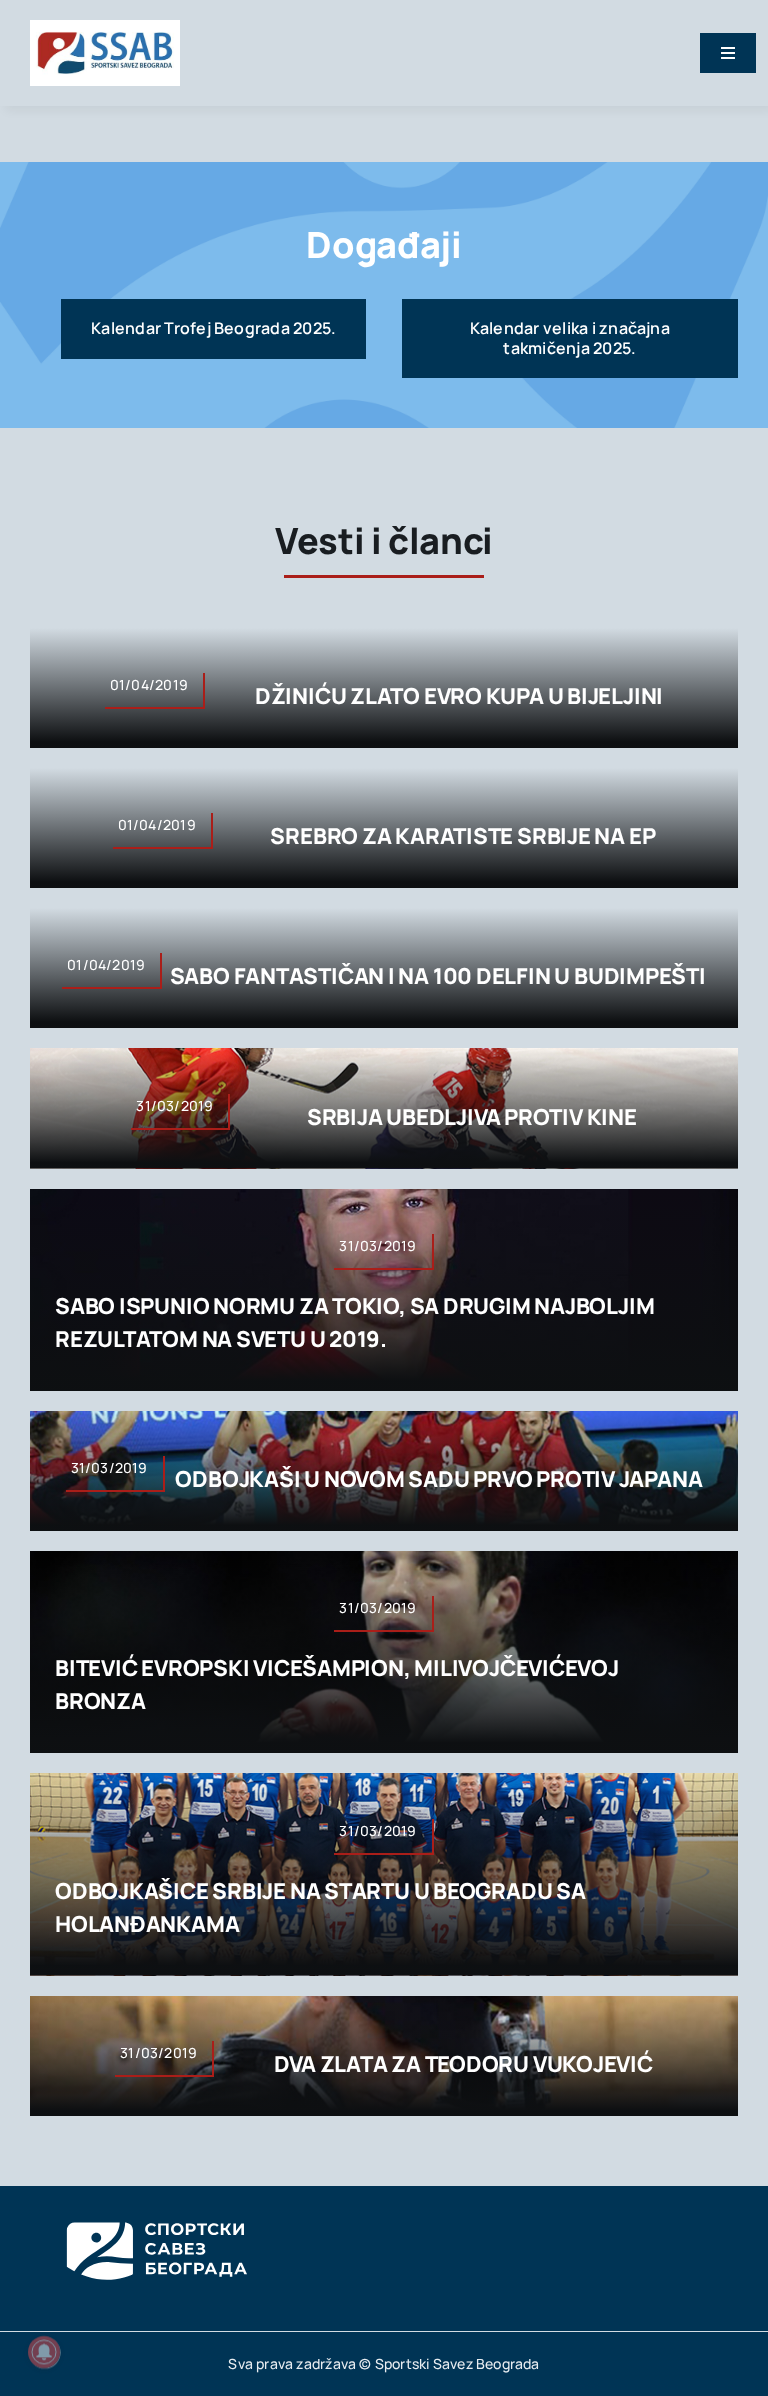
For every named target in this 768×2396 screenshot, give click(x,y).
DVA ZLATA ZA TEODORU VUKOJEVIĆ (463, 2064)
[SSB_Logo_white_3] (155, 2204)
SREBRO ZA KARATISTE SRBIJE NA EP (462, 836)
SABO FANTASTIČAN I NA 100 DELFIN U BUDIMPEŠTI (438, 976)
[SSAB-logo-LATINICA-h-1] (105, 28)
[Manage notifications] (44, 2352)
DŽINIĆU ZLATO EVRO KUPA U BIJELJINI (459, 696)
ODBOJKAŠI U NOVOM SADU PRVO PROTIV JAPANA (438, 1479)
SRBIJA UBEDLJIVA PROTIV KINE (472, 1117)
